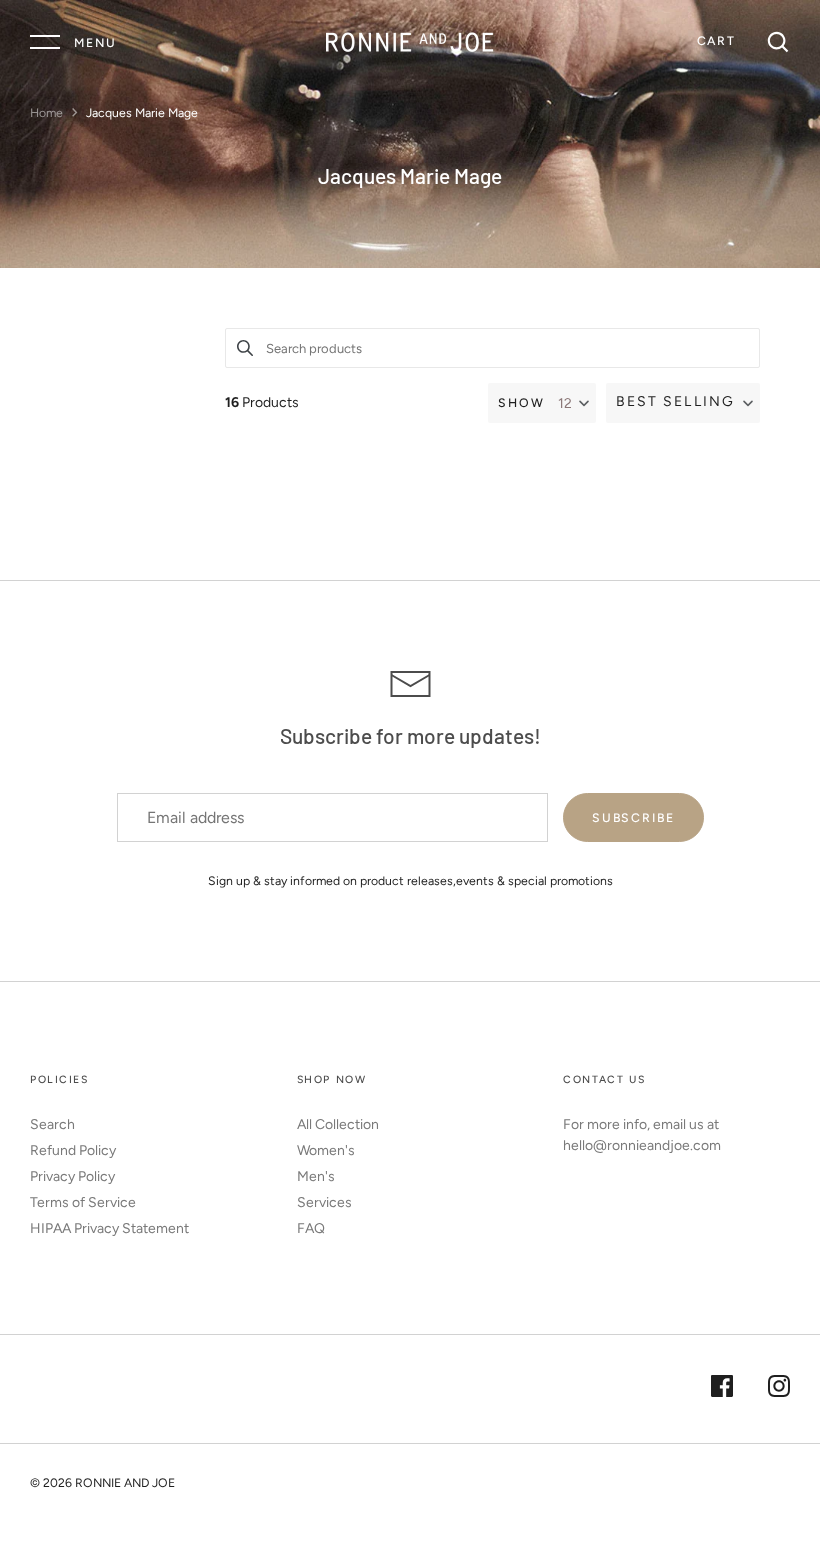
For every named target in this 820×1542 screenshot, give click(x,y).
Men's (316, 1176)
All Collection (338, 1124)
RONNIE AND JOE (125, 1482)
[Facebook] (722, 1389)
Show (521, 402)
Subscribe (633, 817)
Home (46, 112)
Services (324, 1202)
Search (52, 1124)
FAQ (311, 1228)
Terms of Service (83, 1202)
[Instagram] (779, 1389)
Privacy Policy (72, 1176)
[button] (683, 403)
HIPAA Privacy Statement (109, 1228)
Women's (326, 1150)
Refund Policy (73, 1150)
